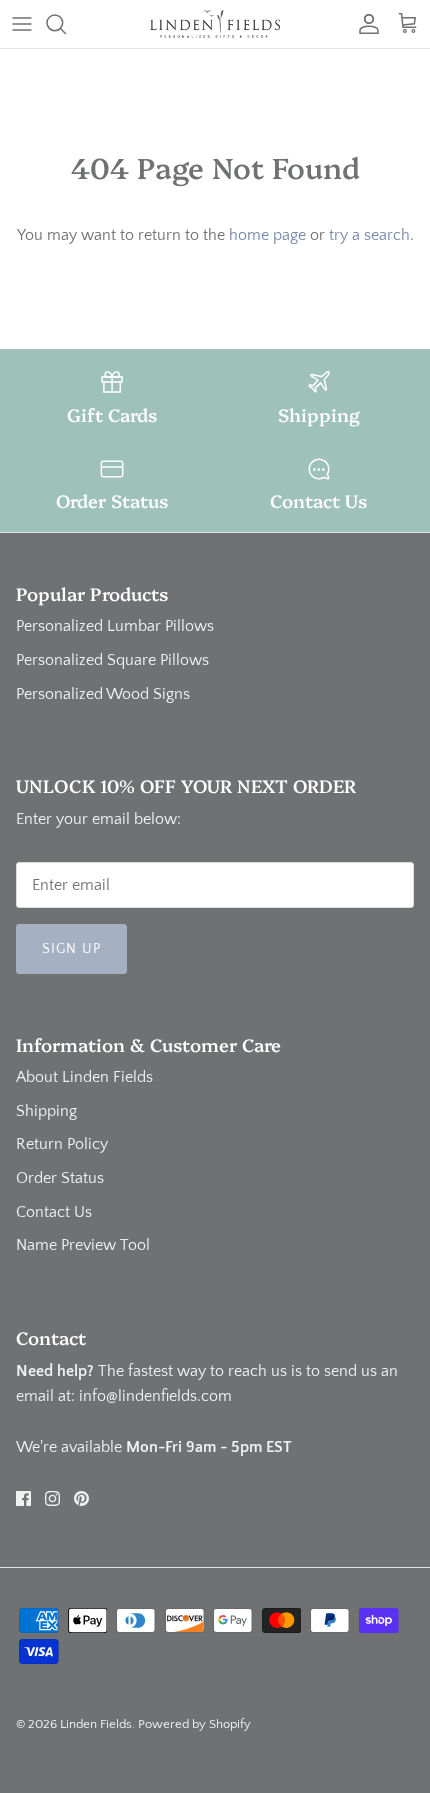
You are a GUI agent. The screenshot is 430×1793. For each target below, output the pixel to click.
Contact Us (54, 1212)
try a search (369, 235)
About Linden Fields (84, 1077)
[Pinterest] (81, 1498)
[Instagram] (52, 1498)
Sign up (71, 949)
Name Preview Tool (83, 1245)
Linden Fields (96, 1724)
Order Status (60, 1178)
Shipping (46, 1111)
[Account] (364, 24)
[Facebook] (23, 1498)
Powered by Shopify (194, 1724)
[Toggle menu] (22, 24)
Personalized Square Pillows (112, 660)
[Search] (66, 24)
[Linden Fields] (215, 24)
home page (267, 235)
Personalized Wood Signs (103, 694)
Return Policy (62, 1144)
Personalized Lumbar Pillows (115, 626)
